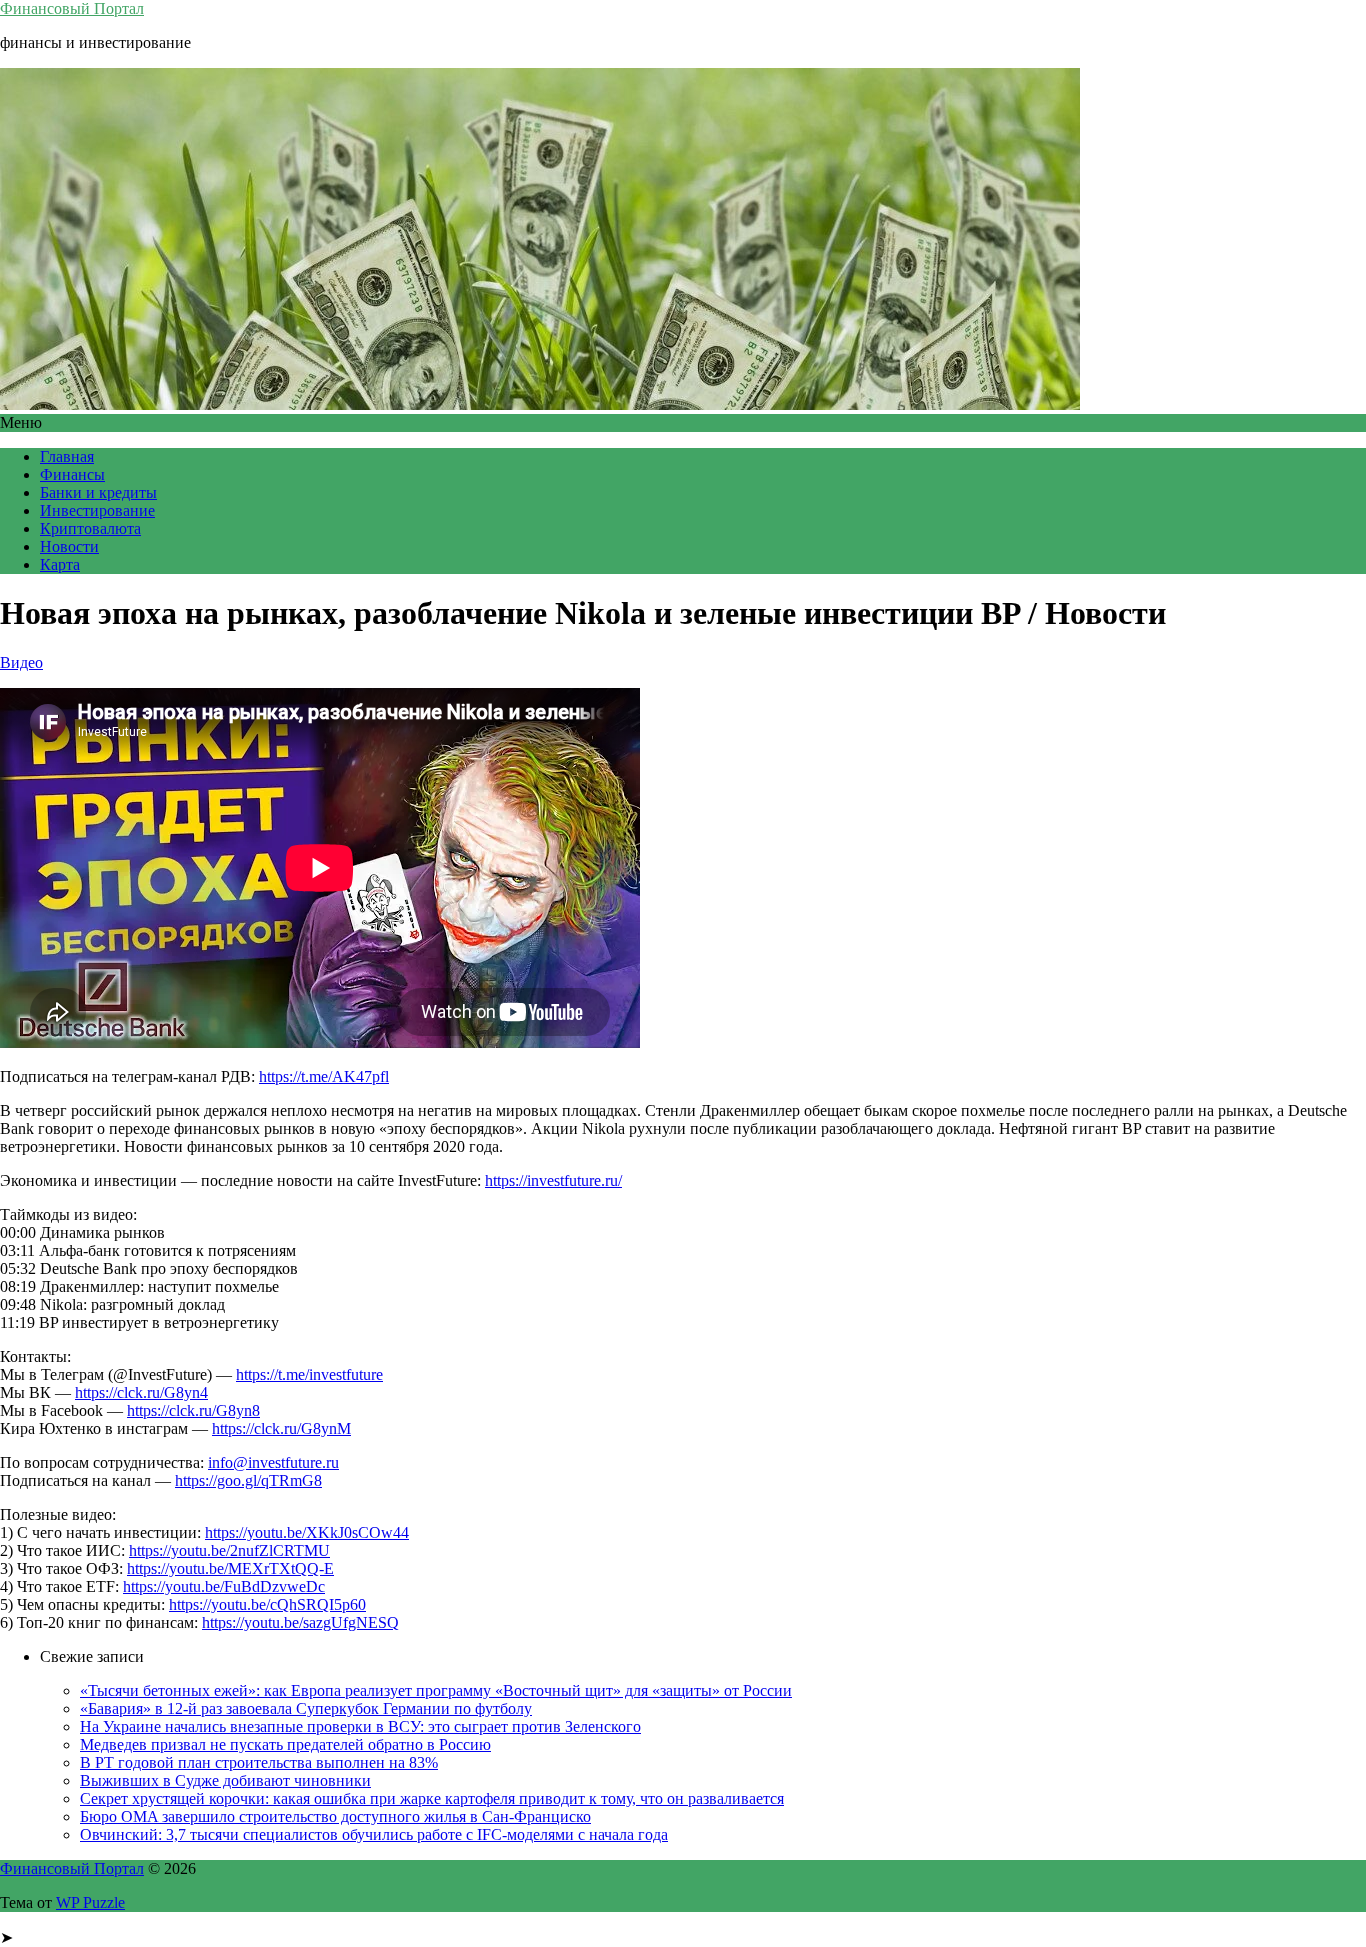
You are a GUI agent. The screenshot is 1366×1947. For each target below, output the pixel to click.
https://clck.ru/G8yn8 (193, 1410)
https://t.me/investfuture (309, 1374)
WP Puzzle (90, 1902)
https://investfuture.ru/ (553, 1180)
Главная (67, 456)
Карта (60, 564)
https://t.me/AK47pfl (324, 1076)
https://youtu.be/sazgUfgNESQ (300, 1622)
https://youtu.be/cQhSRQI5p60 (267, 1604)
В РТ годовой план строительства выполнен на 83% (259, 1762)
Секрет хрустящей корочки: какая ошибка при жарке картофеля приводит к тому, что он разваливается (432, 1798)
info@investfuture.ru (273, 1462)
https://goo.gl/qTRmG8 (248, 1480)
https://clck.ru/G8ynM (281, 1428)
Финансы (72, 474)
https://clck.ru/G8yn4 (141, 1392)
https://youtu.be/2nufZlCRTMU (229, 1550)
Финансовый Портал (72, 8)
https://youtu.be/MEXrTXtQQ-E (230, 1568)
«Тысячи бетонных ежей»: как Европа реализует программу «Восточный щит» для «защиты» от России (436, 1690)
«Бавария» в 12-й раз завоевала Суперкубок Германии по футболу (306, 1708)
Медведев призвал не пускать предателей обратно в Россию (285, 1744)
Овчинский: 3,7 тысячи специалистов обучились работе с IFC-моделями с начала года (374, 1834)
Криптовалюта (90, 528)
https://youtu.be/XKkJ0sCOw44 (307, 1532)
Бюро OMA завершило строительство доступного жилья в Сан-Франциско (335, 1816)
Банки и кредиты (98, 492)
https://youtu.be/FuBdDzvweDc (224, 1586)
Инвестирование (97, 510)
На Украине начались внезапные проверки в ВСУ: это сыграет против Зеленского (360, 1726)
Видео (21, 662)
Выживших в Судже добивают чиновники (225, 1780)
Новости (69, 546)
